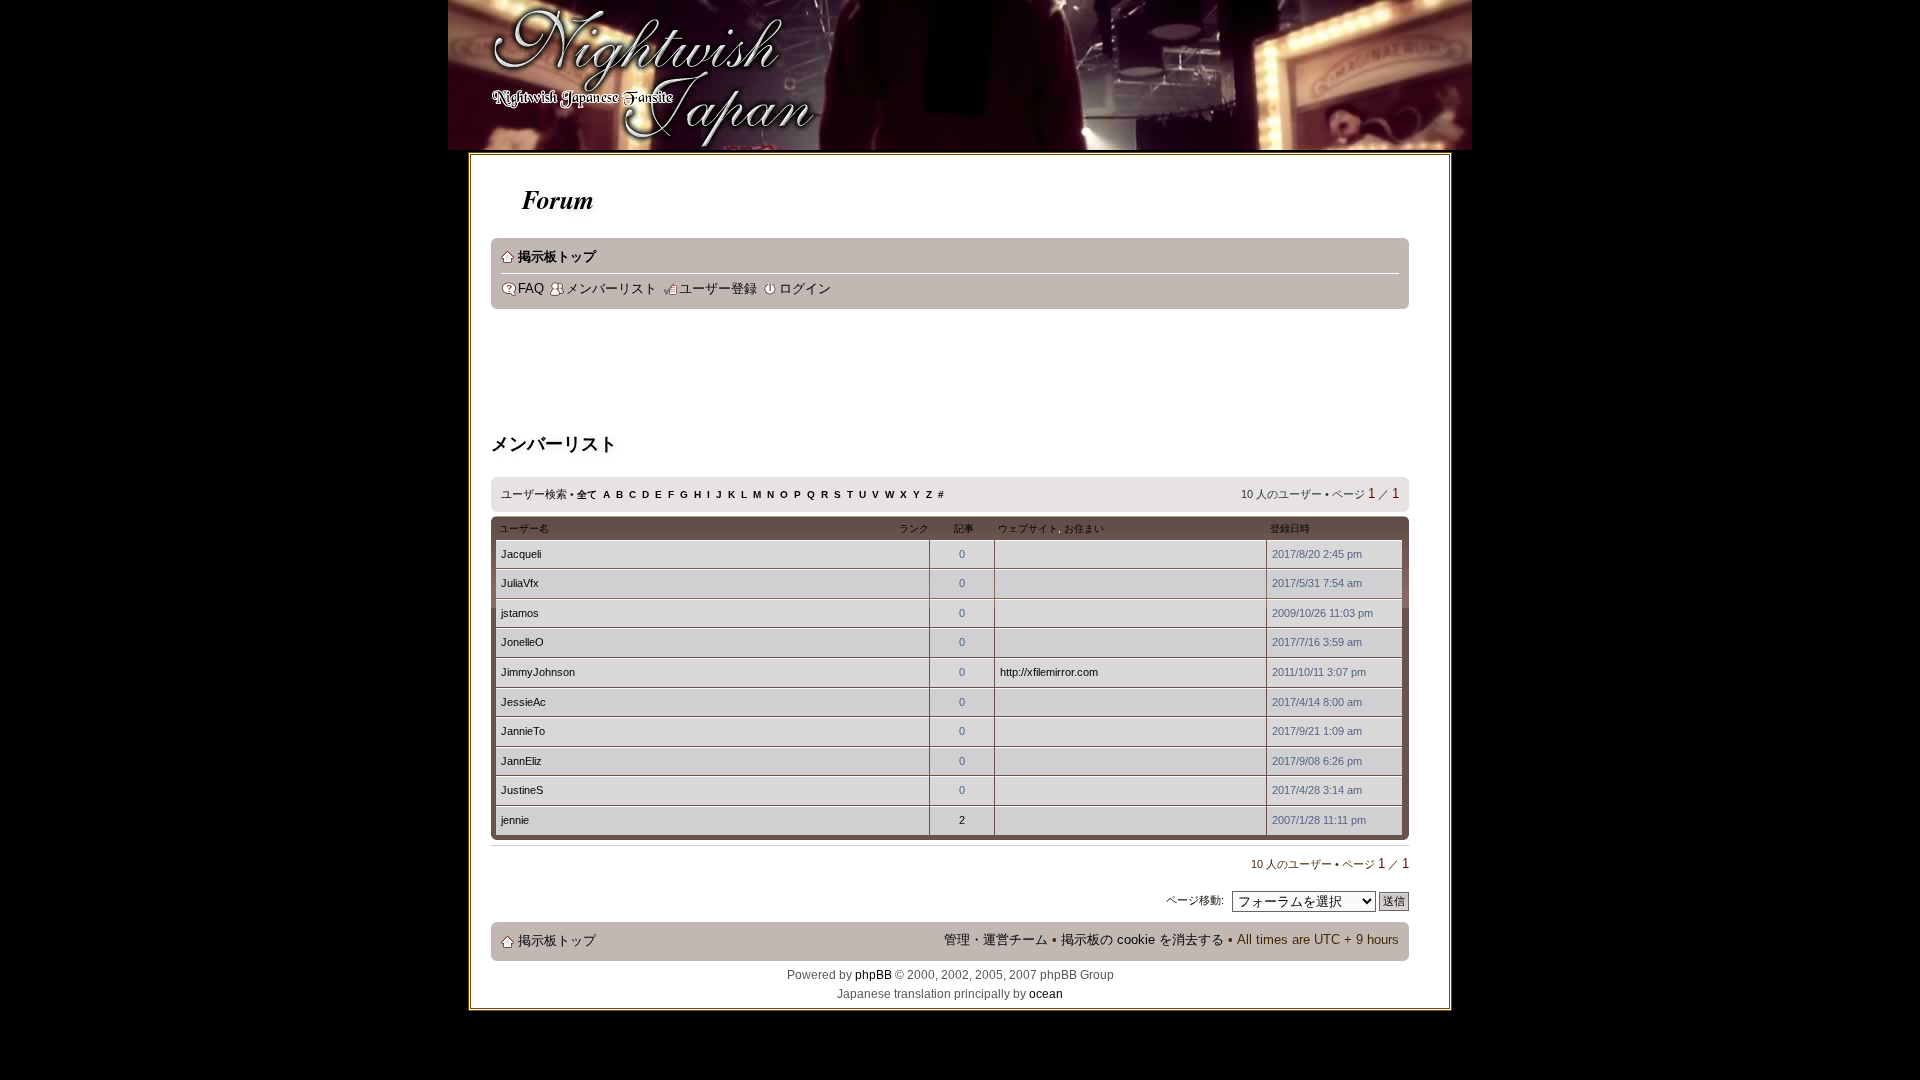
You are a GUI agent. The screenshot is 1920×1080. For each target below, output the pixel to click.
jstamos (520, 613)
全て (587, 494)
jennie (515, 820)
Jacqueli (521, 554)
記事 (964, 528)
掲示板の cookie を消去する (1142, 940)
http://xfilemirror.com (1049, 672)
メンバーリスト (611, 289)
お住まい (1084, 528)
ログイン (805, 289)
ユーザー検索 (534, 494)
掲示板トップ (557, 257)
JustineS (522, 790)
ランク (914, 528)
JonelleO (522, 642)
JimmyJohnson (538, 672)
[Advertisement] (855, 374)
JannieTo (523, 731)
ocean (1046, 994)
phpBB (873, 975)
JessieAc (523, 702)
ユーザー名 (524, 528)
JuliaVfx (520, 583)
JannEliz (521, 761)
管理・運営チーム (996, 940)
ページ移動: (1195, 900)
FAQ (531, 289)
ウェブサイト (1028, 528)
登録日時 (1290, 528)
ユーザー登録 (718, 289)
